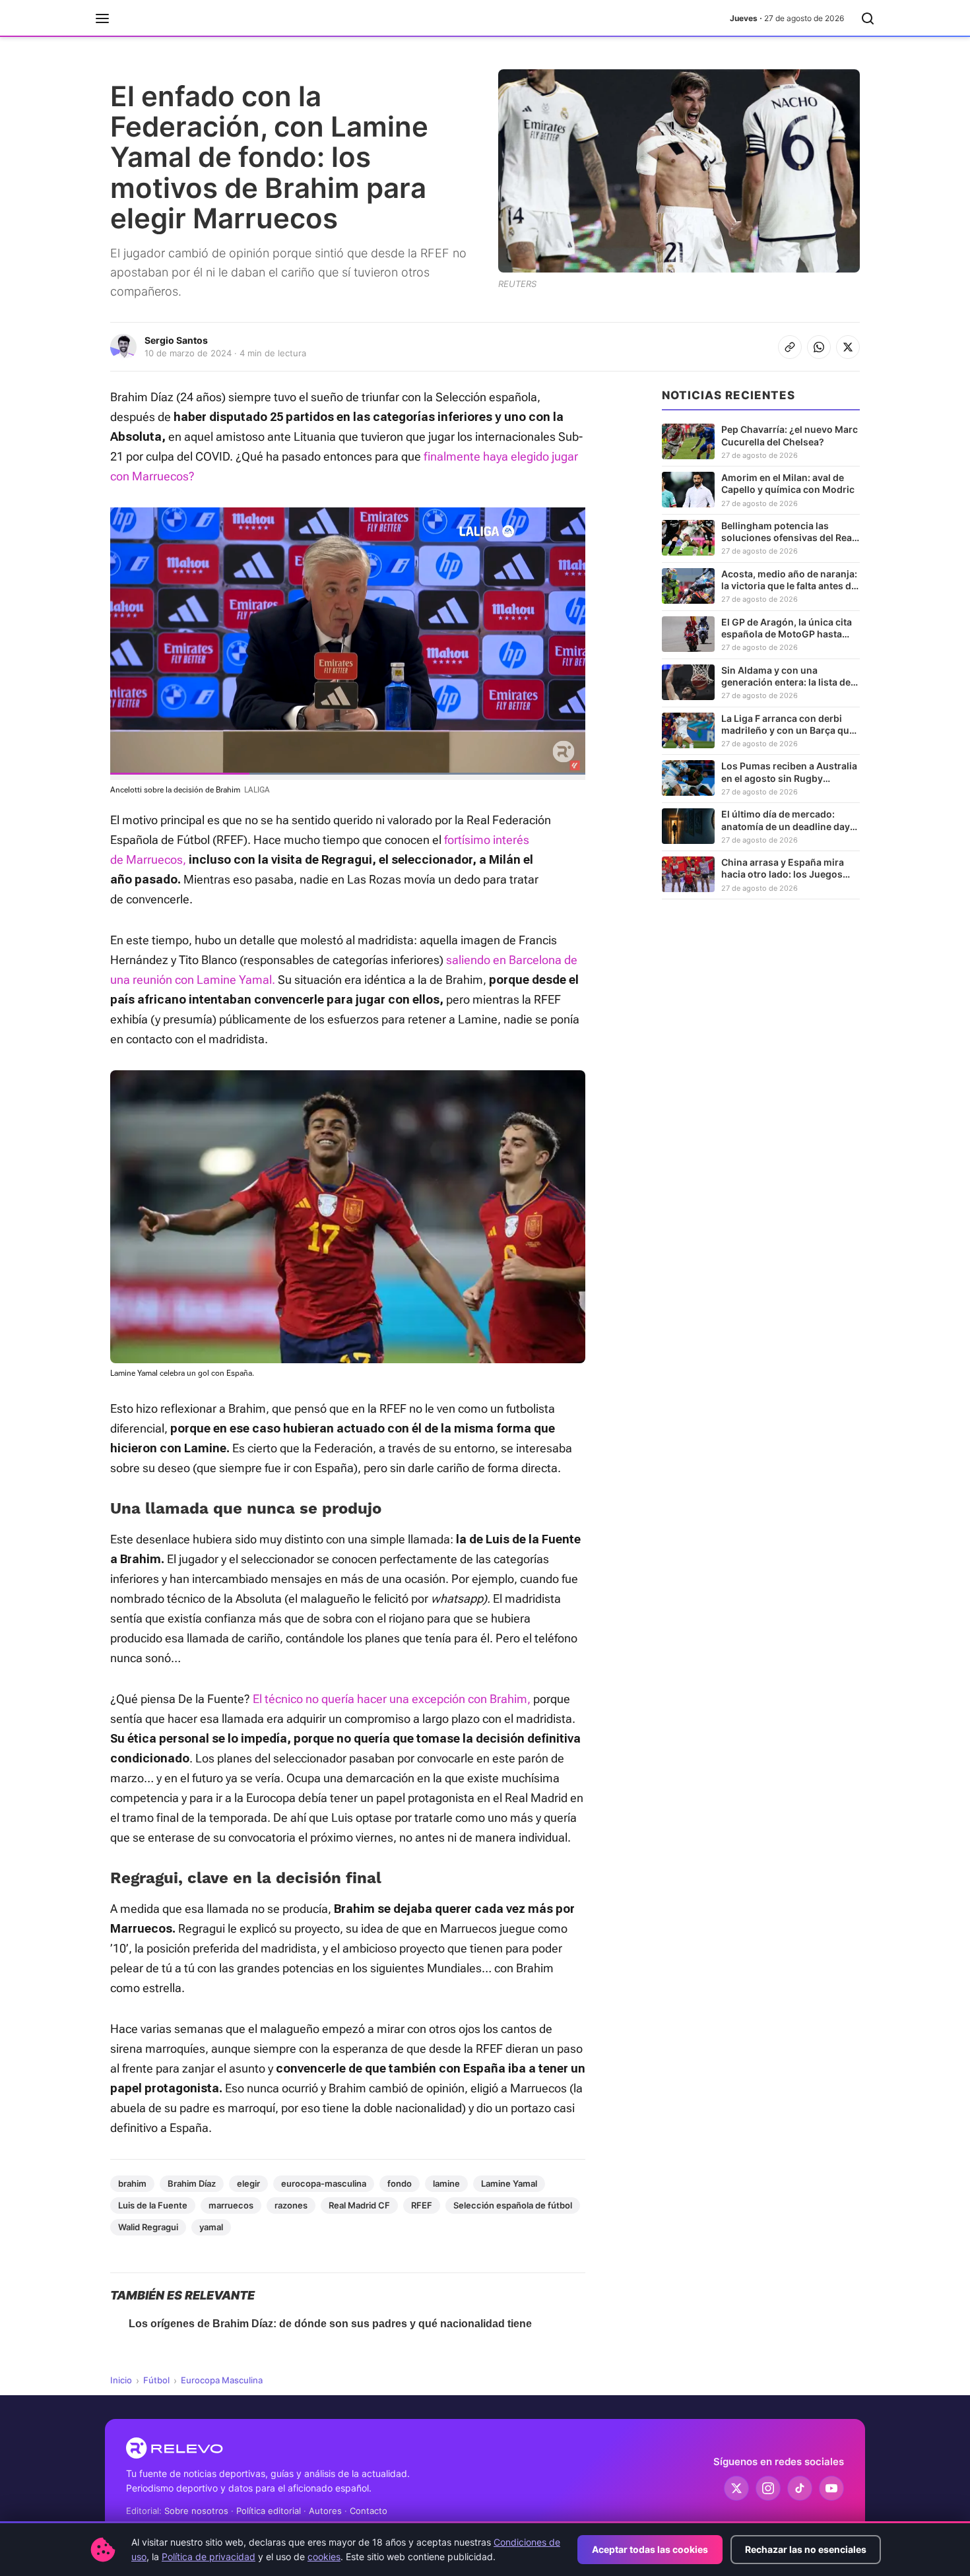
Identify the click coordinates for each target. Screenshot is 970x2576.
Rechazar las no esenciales (806, 2549)
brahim (132, 2183)
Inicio (121, 2380)
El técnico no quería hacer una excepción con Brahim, (392, 1699)
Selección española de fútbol (513, 2205)
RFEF (422, 2205)
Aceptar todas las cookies (650, 2549)
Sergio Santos (176, 340)
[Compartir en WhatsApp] (819, 347)
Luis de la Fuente (153, 2205)
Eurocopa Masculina (222, 2380)
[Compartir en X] (848, 347)
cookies (324, 2557)
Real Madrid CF (359, 2205)
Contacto (369, 2511)
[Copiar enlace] (790, 347)
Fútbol (156, 2380)
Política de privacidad (209, 2557)
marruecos (231, 2205)
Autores (325, 2511)
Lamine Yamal (509, 2183)
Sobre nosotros (196, 2511)
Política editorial (269, 2511)
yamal (211, 2227)
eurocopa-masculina (324, 2183)
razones (291, 2205)
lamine (446, 2183)
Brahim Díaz (192, 2183)
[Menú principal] (102, 18)
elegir (248, 2183)
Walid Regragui (148, 2227)
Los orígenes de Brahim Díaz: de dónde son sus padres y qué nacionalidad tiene (330, 2324)
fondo (400, 2183)
